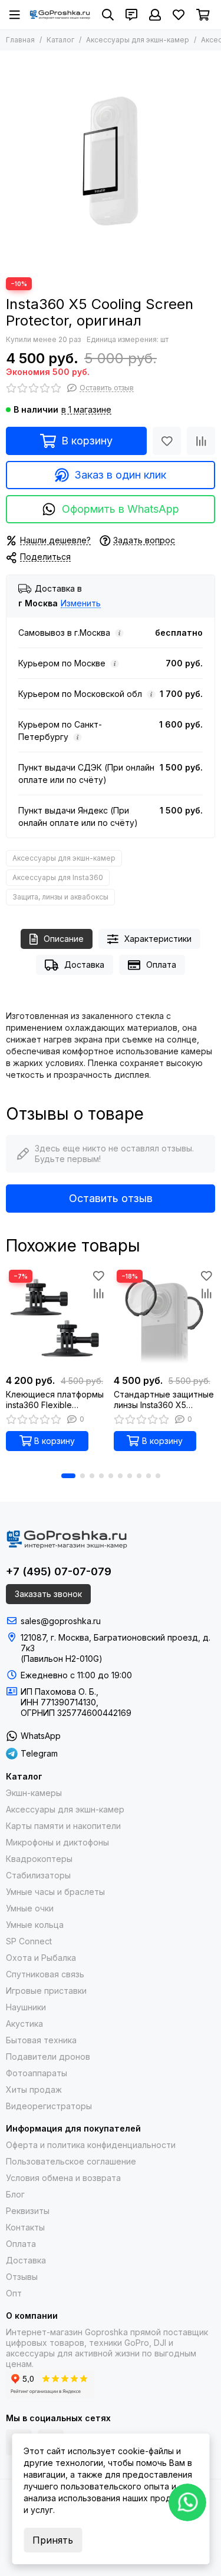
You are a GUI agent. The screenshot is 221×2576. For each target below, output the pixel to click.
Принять (53, 2540)
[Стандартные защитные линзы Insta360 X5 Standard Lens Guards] (165, 1318)
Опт (14, 2293)
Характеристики (158, 939)
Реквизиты (28, 2211)
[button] (68, 1476)
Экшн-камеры (34, 1793)
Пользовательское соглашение (71, 2161)
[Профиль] (155, 15)
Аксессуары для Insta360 (58, 877)
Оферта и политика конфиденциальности (91, 2145)
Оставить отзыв (111, 1198)
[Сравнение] (201, 441)
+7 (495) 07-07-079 (59, 1571)
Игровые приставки (46, 1991)
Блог (15, 2194)
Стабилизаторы (38, 1875)
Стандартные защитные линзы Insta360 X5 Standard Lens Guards (164, 1400)
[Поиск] (108, 15)
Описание (64, 939)
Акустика (24, 2024)
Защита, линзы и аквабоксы (60, 897)
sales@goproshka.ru (61, 1621)
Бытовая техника (41, 2040)
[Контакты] (131, 15)
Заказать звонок (48, 1594)
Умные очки (30, 1908)
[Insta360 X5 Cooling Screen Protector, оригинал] (111, 161)
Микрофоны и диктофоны (57, 1842)
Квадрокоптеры (39, 1859)
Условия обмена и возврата (63, 2178)
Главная (20, 40)
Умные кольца (35, 1925)
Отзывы (22, 2277)
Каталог (60, 40)
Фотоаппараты (37, 2073)
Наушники (26, 2007)
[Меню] (15, 15)
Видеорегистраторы (49, 2106)
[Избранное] (167, 441)
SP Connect (29, 1941)
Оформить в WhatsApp (121, 509)
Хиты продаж (34, 2089)
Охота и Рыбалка (41, 1958)
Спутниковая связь (45, 1974)
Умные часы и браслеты (55, 1892)
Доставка (84, 965)
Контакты (25, 2227)
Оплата (161, 965)
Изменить (81, 604)
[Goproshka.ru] (60, 15)
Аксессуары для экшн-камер (138, 40)
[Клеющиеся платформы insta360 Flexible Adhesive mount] (57, 1318)
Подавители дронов (48, 2057)
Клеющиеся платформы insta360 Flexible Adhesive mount (55, 1400)
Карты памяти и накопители (63, 1826)
